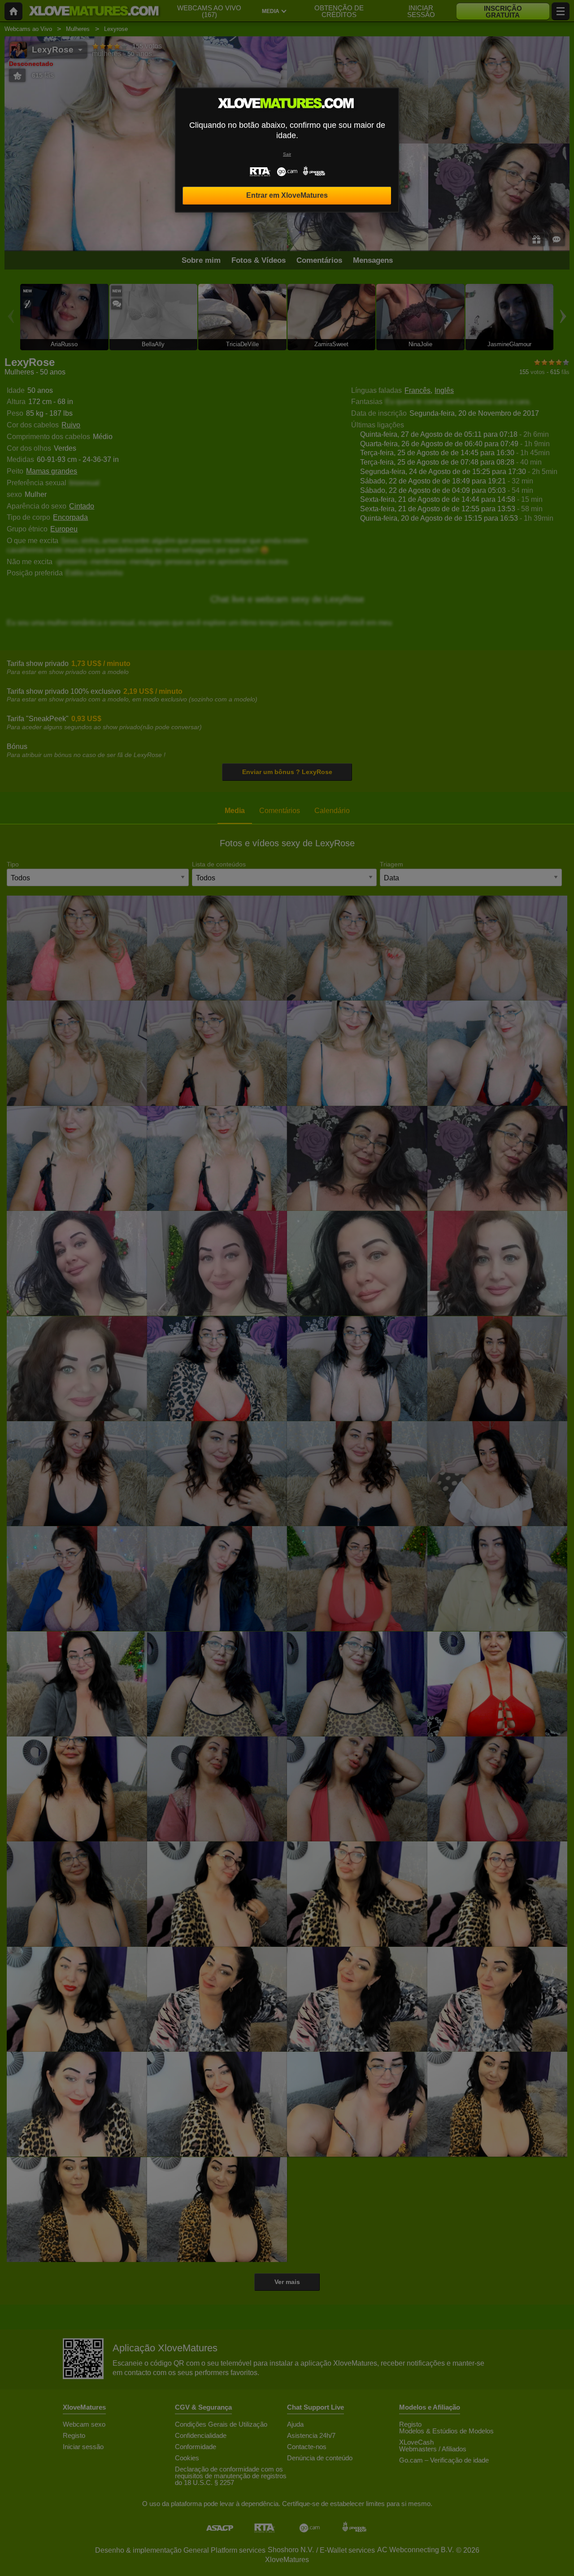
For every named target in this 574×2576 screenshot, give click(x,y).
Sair (287, 154)
